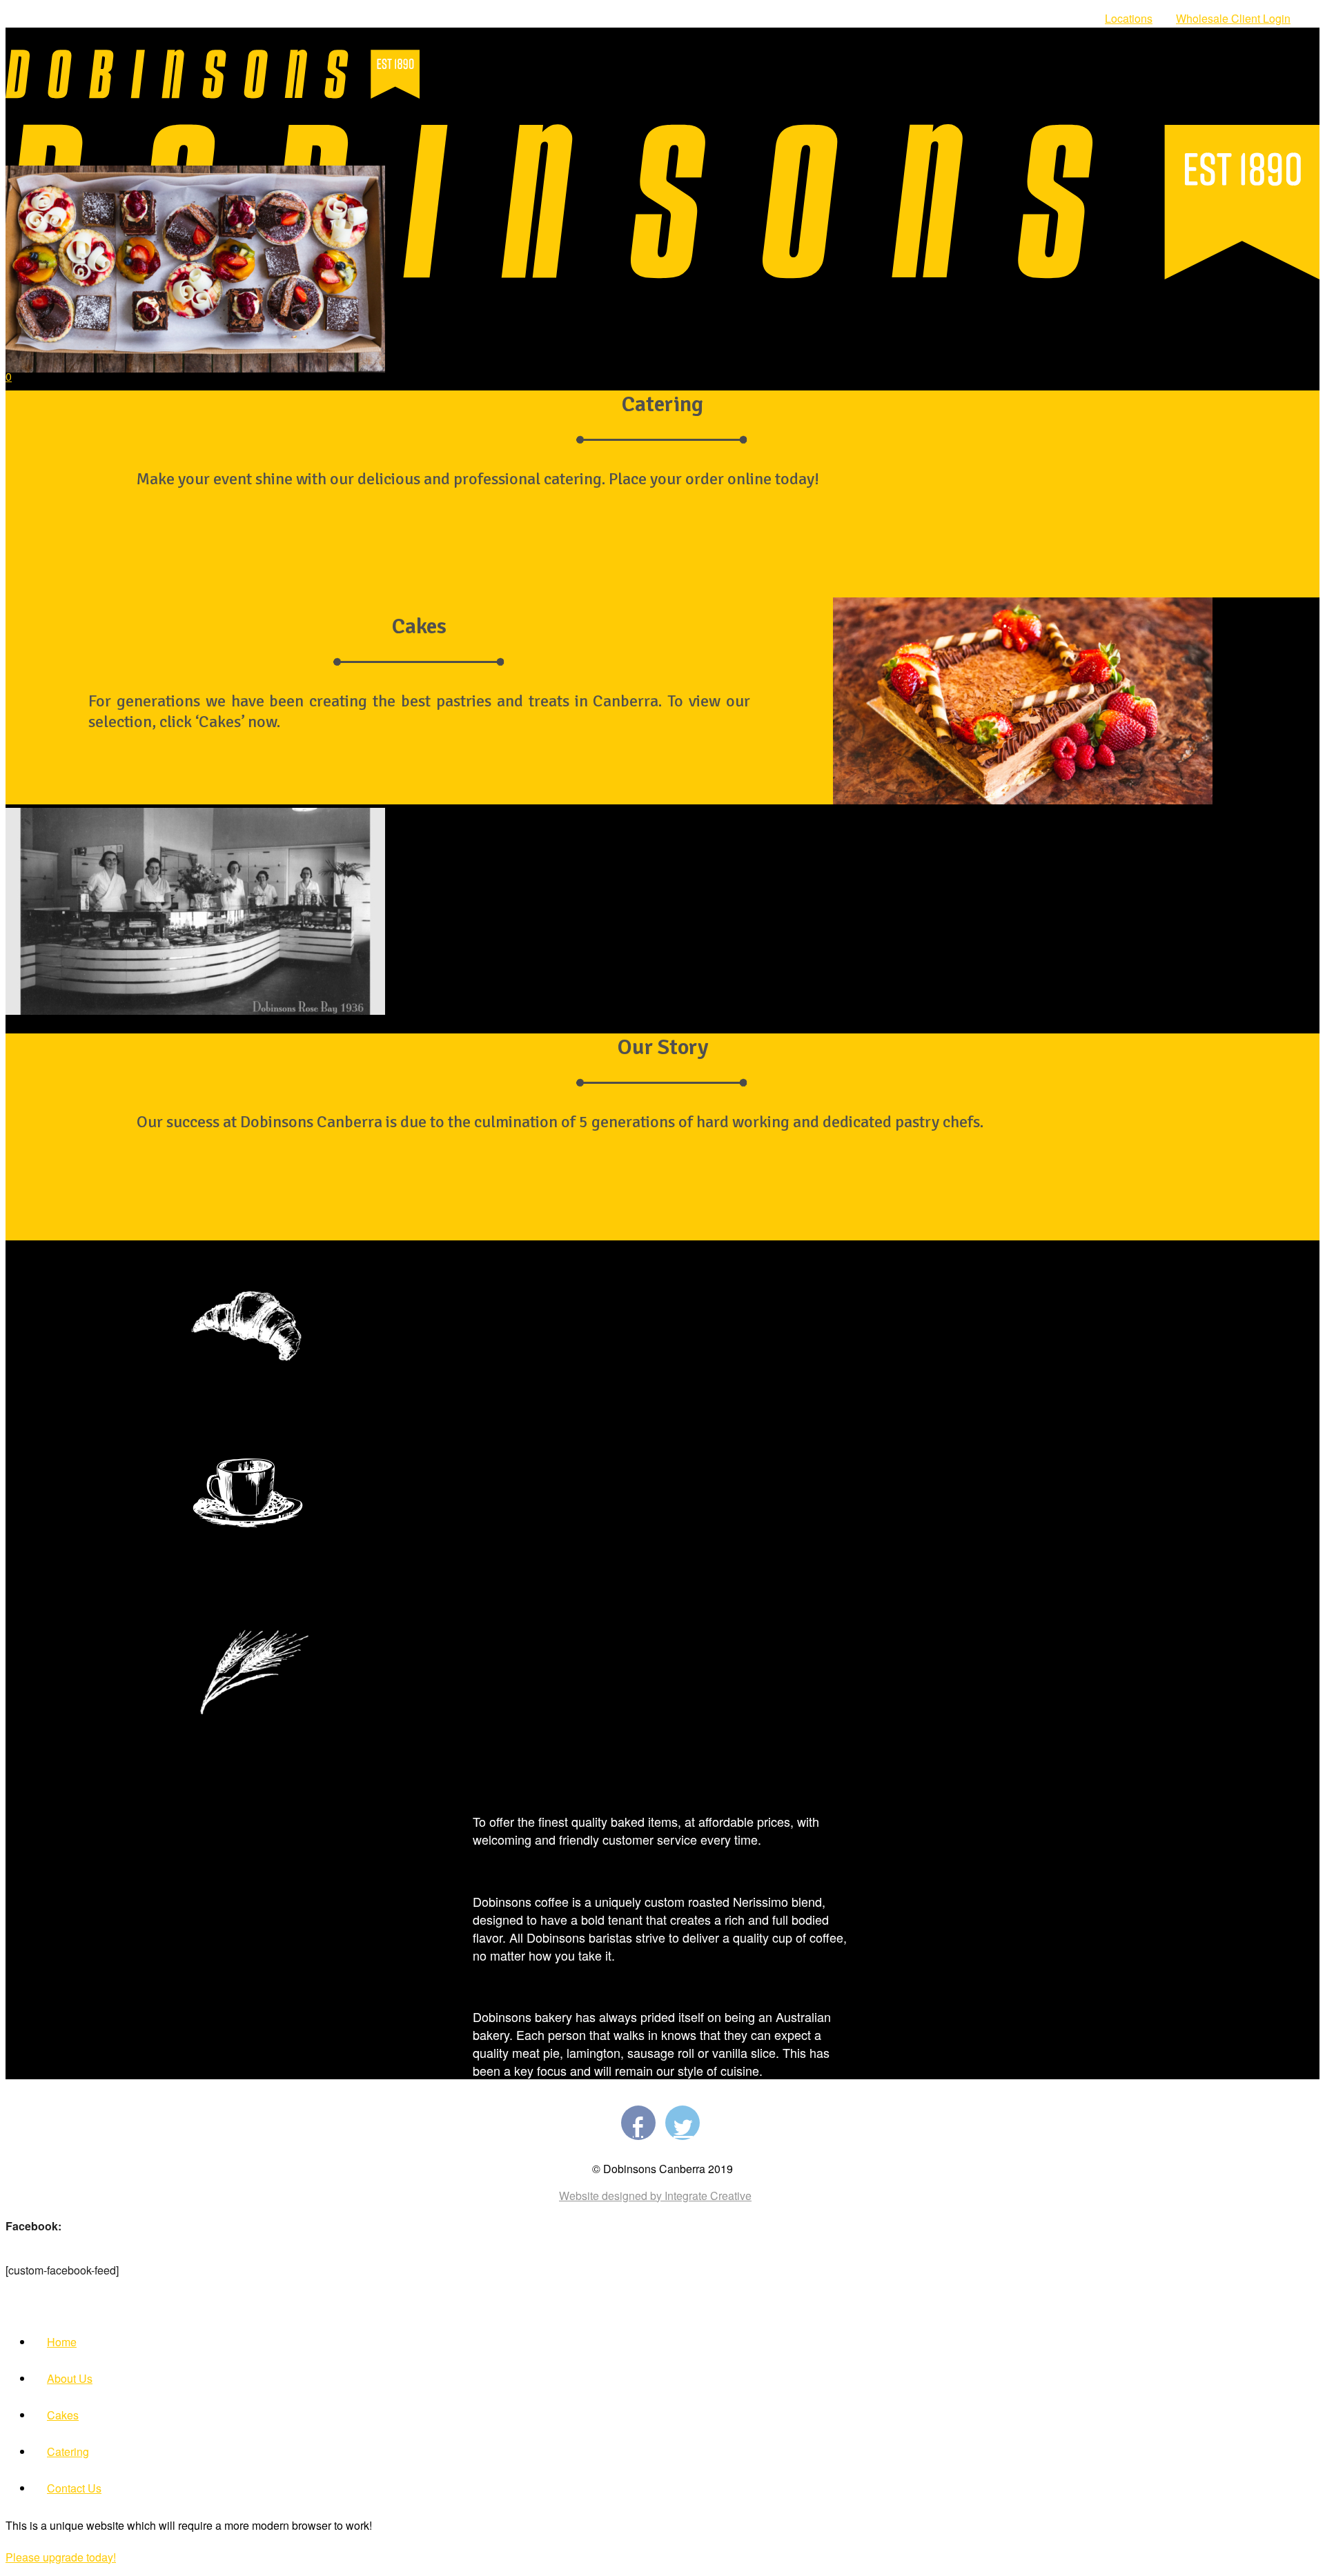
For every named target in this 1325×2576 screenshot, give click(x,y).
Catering (68, 2451)
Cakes (63, 2415)
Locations (1129, 18)
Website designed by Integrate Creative (655, 2196)
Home (62, 2342)
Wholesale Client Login (1233, 18)
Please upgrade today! (61, 2557)
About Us (70, 2378)
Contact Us (74, 2488)
